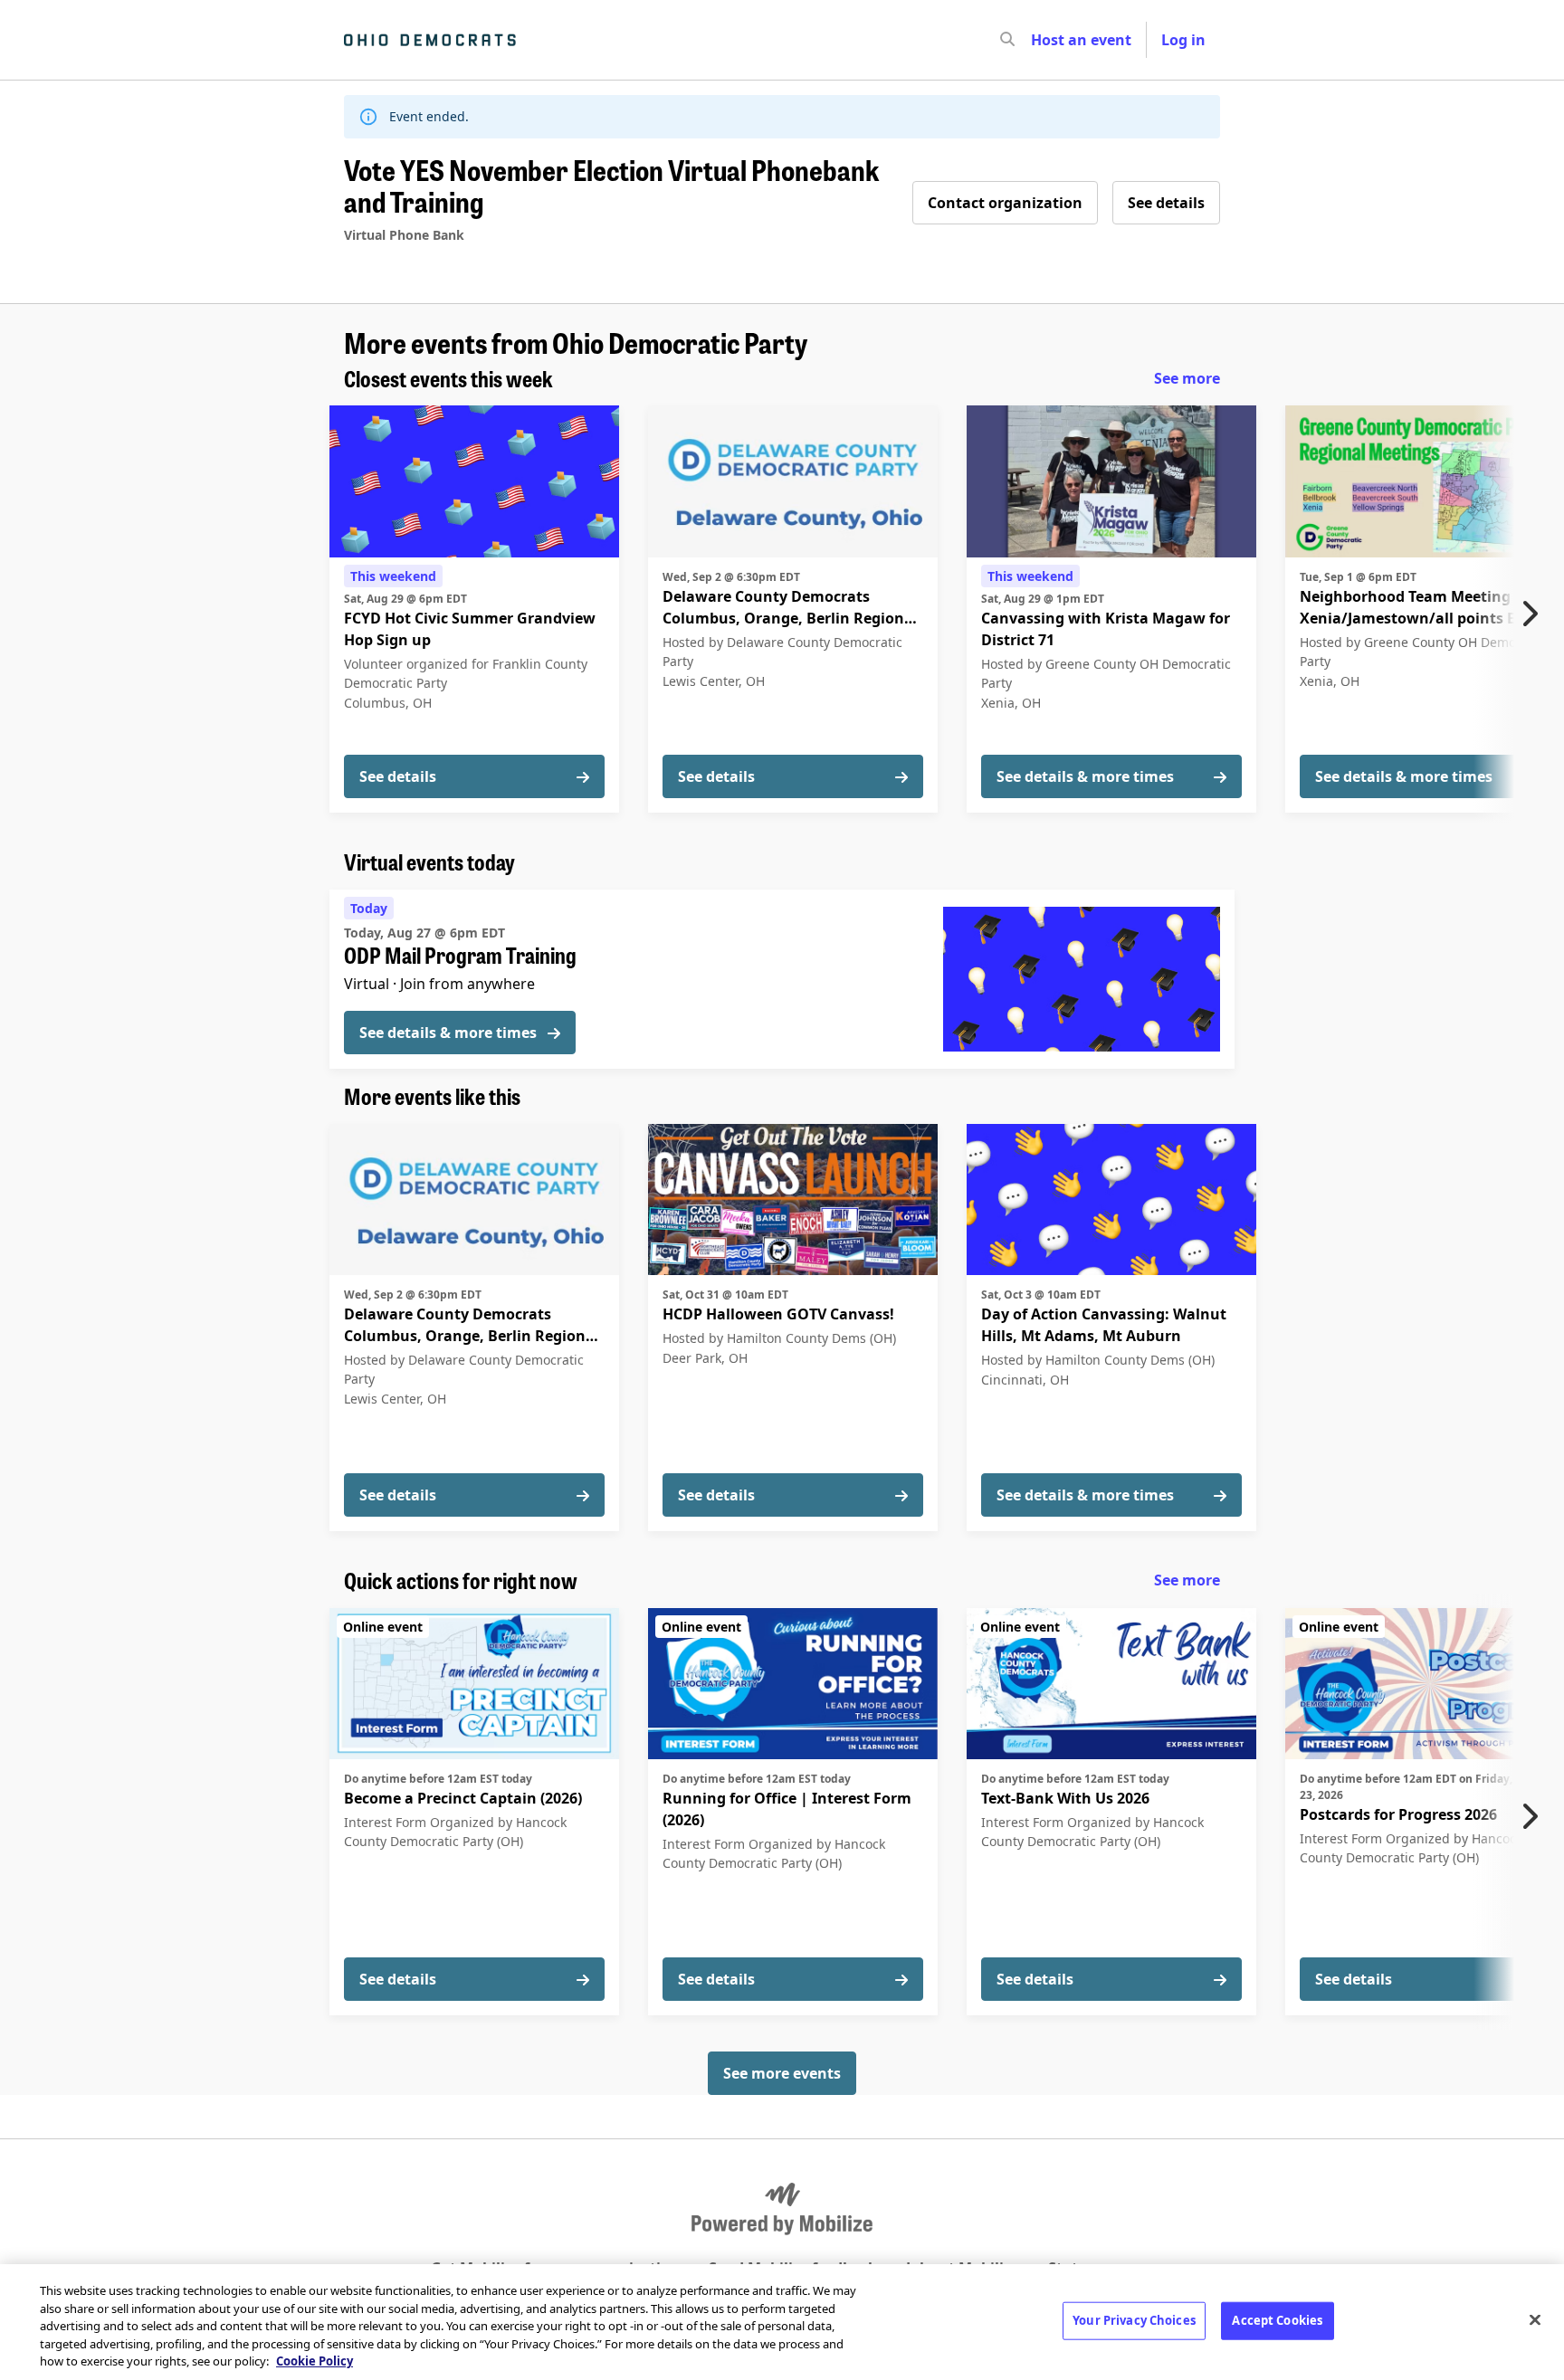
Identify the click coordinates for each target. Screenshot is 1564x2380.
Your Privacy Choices (1134, 2320)
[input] (1040, 40)
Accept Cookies (1277, 2320)
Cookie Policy (315, 2361)
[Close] (1535, 2320)
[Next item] (1534, 614)
